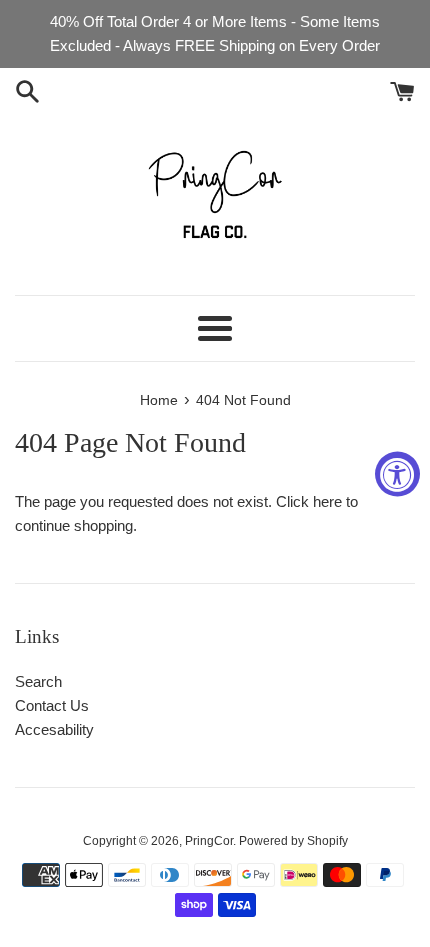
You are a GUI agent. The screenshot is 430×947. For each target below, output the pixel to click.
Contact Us (52, 705)
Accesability (54, 729)
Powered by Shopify (293, 841)
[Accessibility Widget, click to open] (397, 473)
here (327, 501)
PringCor (209, 841)
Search (38, 681)
